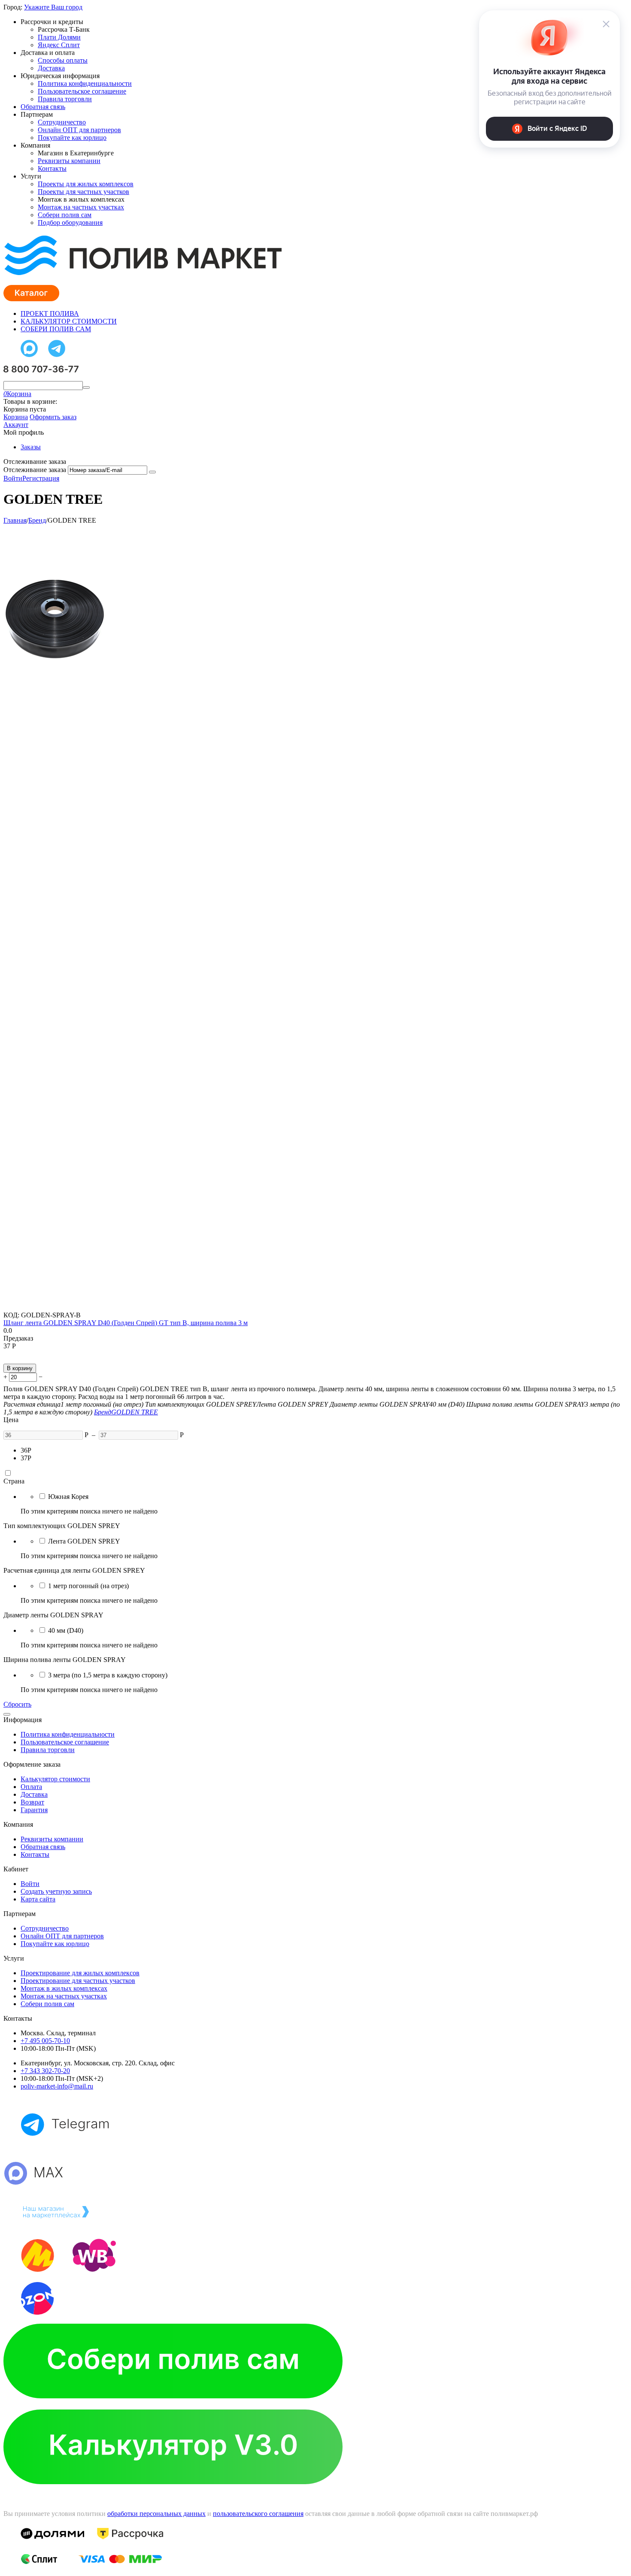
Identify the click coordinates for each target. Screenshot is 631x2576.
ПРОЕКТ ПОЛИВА (50, 313)
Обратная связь (43, 107)
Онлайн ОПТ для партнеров (79, 130)
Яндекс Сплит (59, 45)
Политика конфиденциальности (85, 83)
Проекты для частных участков (83, 192)
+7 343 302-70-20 (45, 2071)
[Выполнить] (152, 472)
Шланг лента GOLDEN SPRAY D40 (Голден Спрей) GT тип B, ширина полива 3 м (126, 1323)
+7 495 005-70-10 (45, 2041)
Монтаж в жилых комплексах (64, 1988)
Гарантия (34, 1810)
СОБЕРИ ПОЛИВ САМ (56, 329)
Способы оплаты (63, 60)
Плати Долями (59, 37)
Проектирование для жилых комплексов (80, 1973)
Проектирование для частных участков (78, 1981)
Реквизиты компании (69, 161)
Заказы (31, 447)
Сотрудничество (62, 122)
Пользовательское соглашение (82, 91)
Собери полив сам (65, 215)
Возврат (32, 1802)
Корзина (16, 417)
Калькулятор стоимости (55, 1779)
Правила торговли (65, 99)
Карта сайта (38, 1899)
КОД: (11, 1315)
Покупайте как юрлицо (72, 138)
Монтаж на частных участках (81, 207)
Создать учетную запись (56, 1891)
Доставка (51, 68)
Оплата (31, 1787)
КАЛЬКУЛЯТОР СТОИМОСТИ (69, 321)
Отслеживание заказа (35, 470)
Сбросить (17, 1704)
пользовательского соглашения (258, 2514)
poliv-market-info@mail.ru (57, 2086)
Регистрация (41, 478)
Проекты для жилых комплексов (86, 184)
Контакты (52, 168)
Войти (13, 478)
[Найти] (86, 387)
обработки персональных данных (156, 2514)
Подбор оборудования (70, 222)
